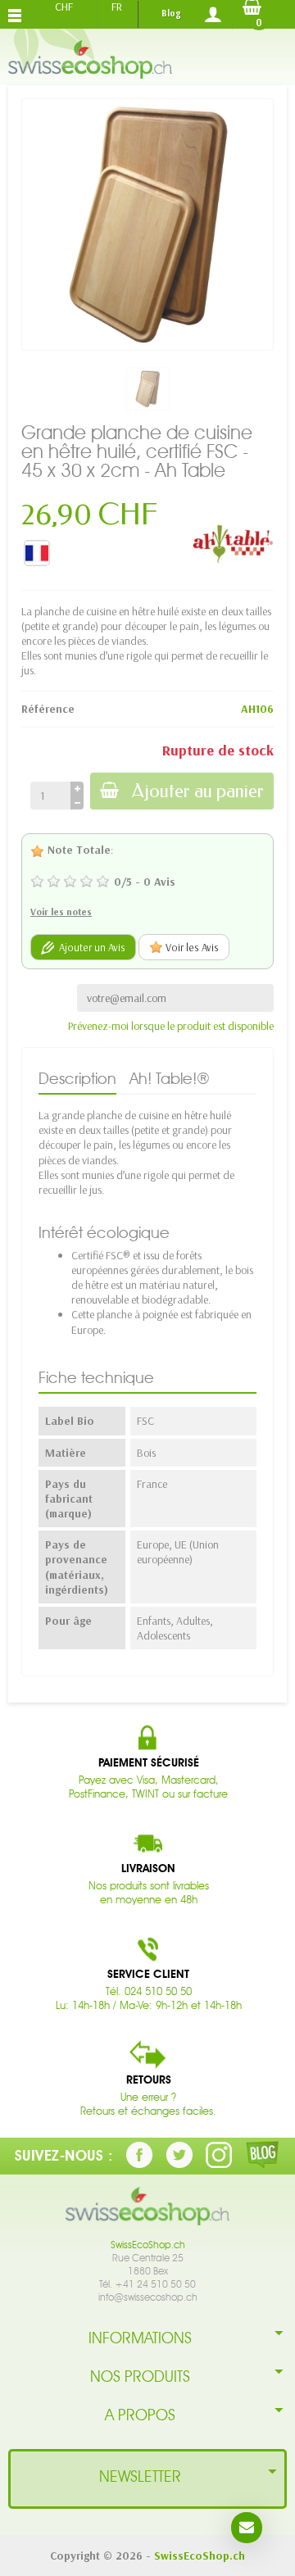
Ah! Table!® (170, 1078)
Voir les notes (61, 912)
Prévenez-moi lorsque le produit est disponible (171, 1026)
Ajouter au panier (198, 791)
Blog (171, 13)
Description (77, 1078)
